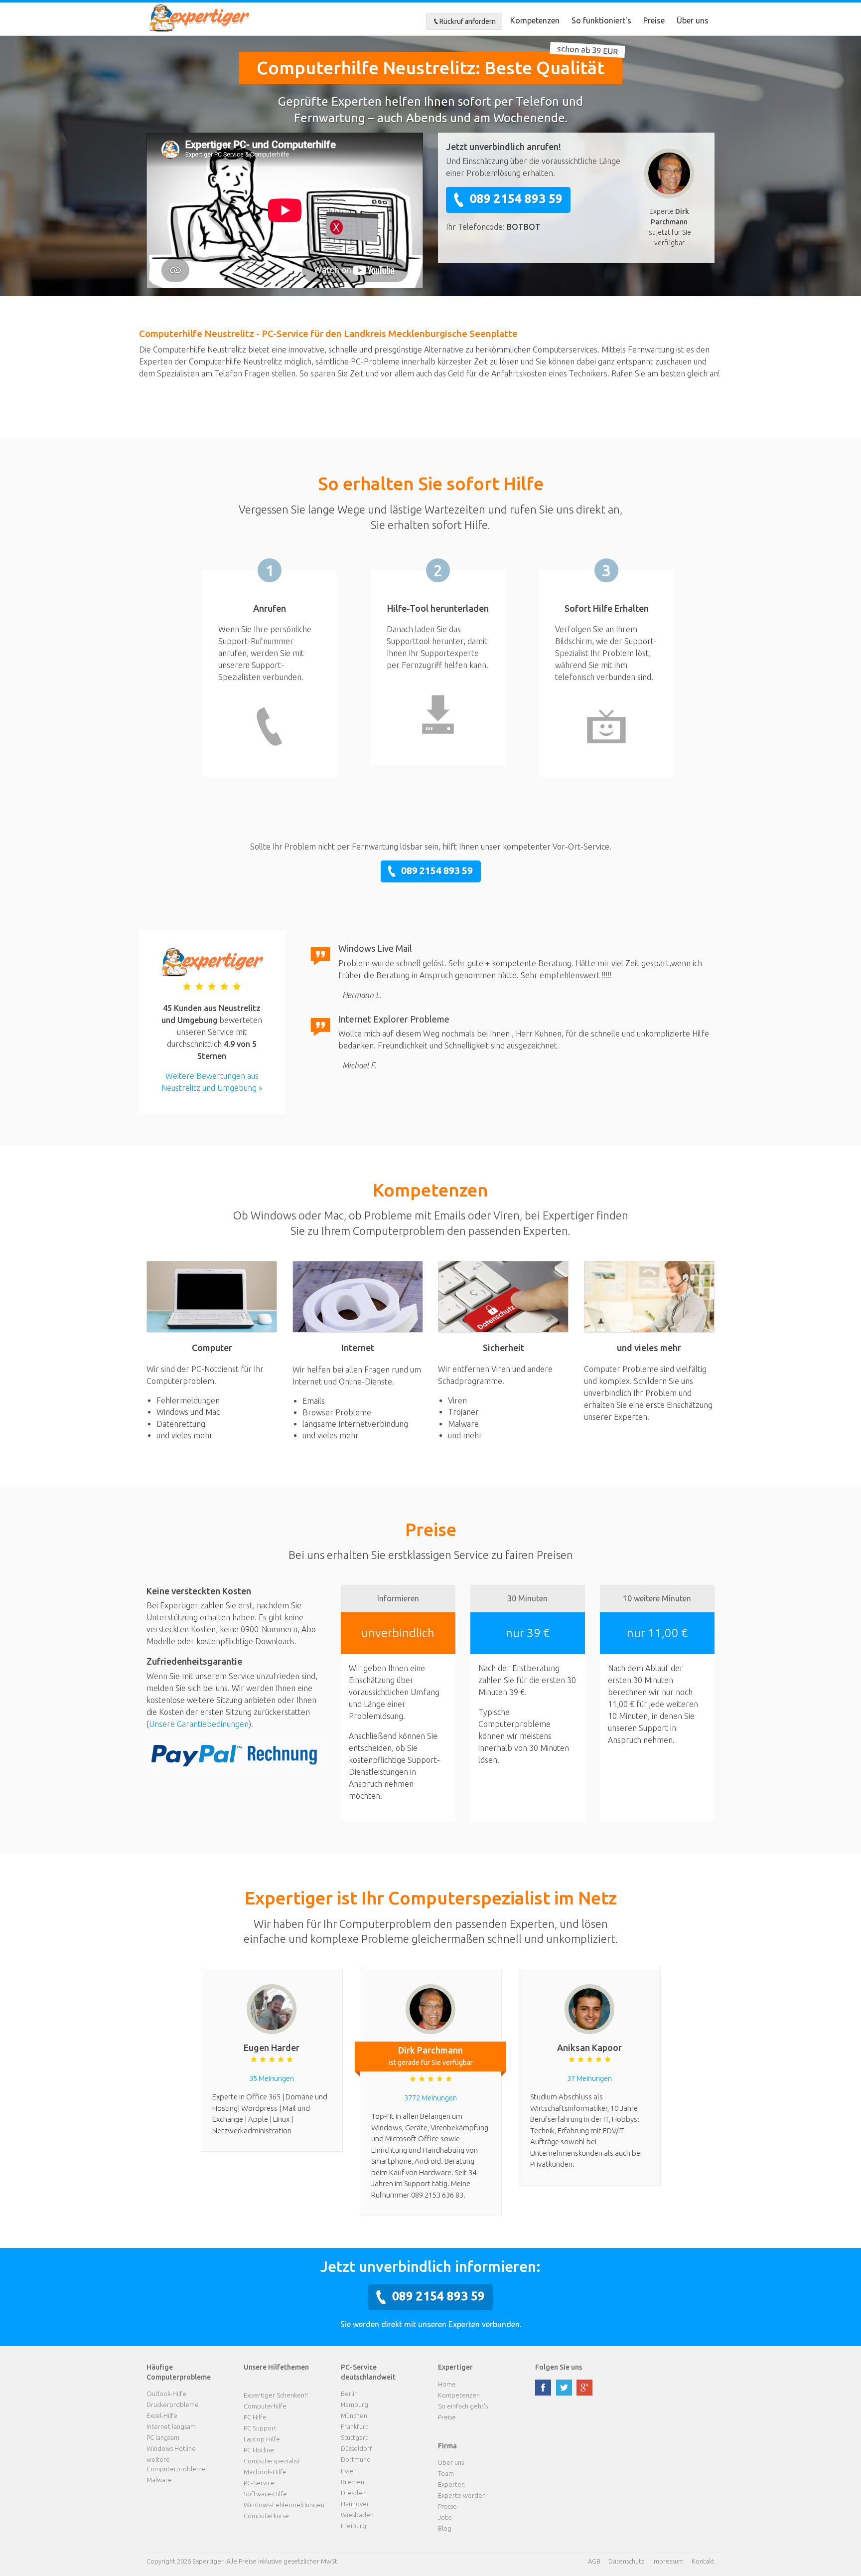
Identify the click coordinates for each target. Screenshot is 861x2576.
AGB (594, 2561)
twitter (564, 2388)
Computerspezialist (272, 2461)
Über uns (693, 20)
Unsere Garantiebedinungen (199, 1724)
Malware (159, 2480)
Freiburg (354, 2526)
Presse (447, 2506)
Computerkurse (266, 2516)
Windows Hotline (171, 2448)
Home (447, 2384)
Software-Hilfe (265, 2494)
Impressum (668, 2561)
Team (446, 2473)
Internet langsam (171, 2426)
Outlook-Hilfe (166, 2394)
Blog (445, 2528)
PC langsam (163, 2437)
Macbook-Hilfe (265, 2472)
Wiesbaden (357, 2515)
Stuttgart (354, 2437)
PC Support (260, 2428)
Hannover (355, 2504)
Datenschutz (626, 2561)
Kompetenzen (535, 20)
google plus (584, 2388)
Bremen (353, 2482)
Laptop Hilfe (262, 2439)
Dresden (353, 2493)
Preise (654, 20)
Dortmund (356, 2459)
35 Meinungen (272, 2078)
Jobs (445, 2517)
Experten (451, 2484)
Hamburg (355, 2404)
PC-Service (259, 2483)
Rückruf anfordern (468, 21)
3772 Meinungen (430, 2098)
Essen (349, 2471)
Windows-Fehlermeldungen (284, 2505)
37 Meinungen (589, 2078)
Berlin (349, 2394)
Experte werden (462, 2495)
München (354, 2415)
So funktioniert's (601, 20)
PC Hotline (259, 2450)
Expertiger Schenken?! (276, 2395)
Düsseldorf (357, 2448)
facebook (543, 2388)
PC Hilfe (255, 2417)
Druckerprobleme (173, 2404)
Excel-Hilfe (162, 2415)
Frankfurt (354, 2426)
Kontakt (703, 2561)
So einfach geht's (463, 2406)
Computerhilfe (265, 2406)
